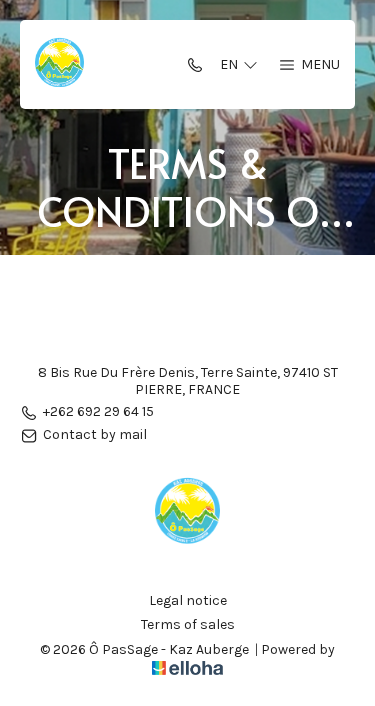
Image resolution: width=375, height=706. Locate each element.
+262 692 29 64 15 (98, 412)
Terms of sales (188, 625)
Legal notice (188, 601)
